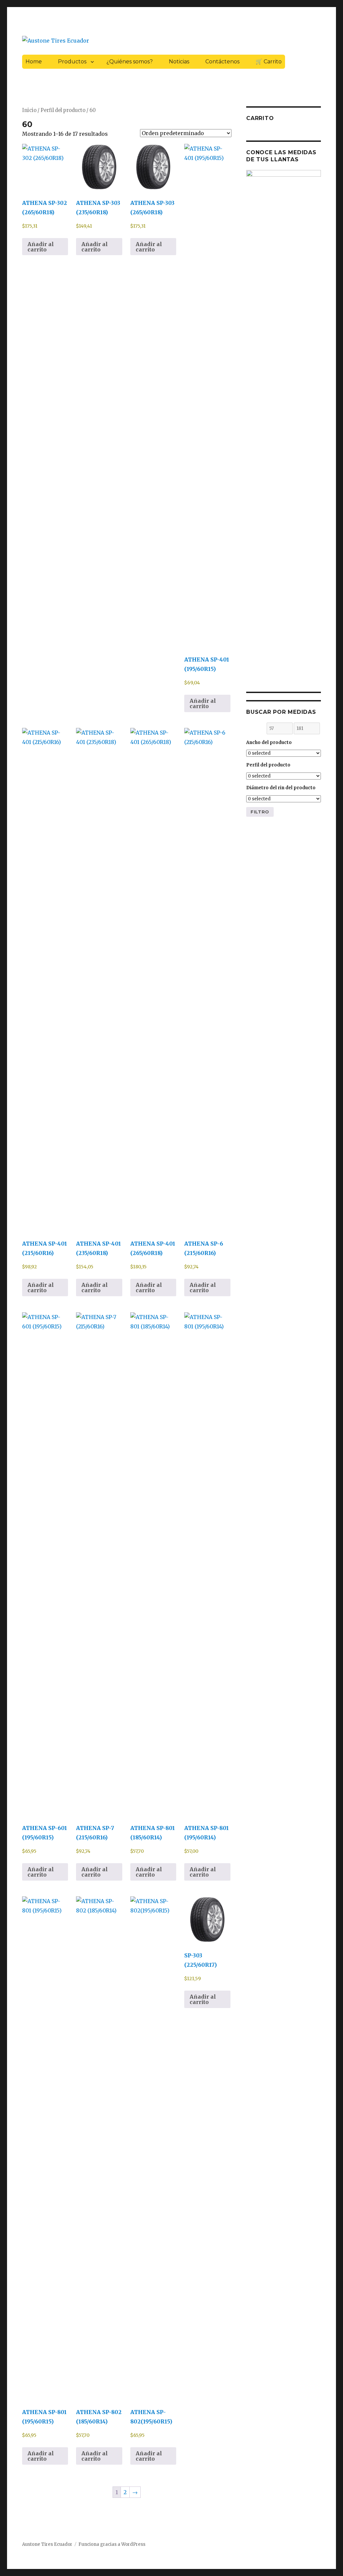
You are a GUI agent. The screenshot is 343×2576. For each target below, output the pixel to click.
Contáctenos (222, 62)
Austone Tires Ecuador (47, 2544)
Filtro (260, 812)
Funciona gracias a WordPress (112, 2544)
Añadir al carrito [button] (41, 247)
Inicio (29, 110)
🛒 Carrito (269, 62)
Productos (72, 62)
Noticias (179, 62)
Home (34, 62)
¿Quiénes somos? (130, 62)
